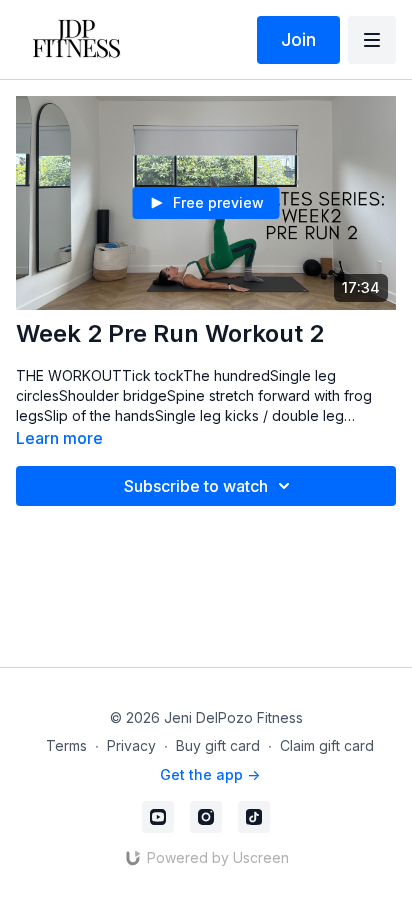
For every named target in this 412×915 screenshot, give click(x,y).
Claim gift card (327, 745)
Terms (66, 745)
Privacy (131, 745)
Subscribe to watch (196, 486)
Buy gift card (218, 745)
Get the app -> (210, 774)
